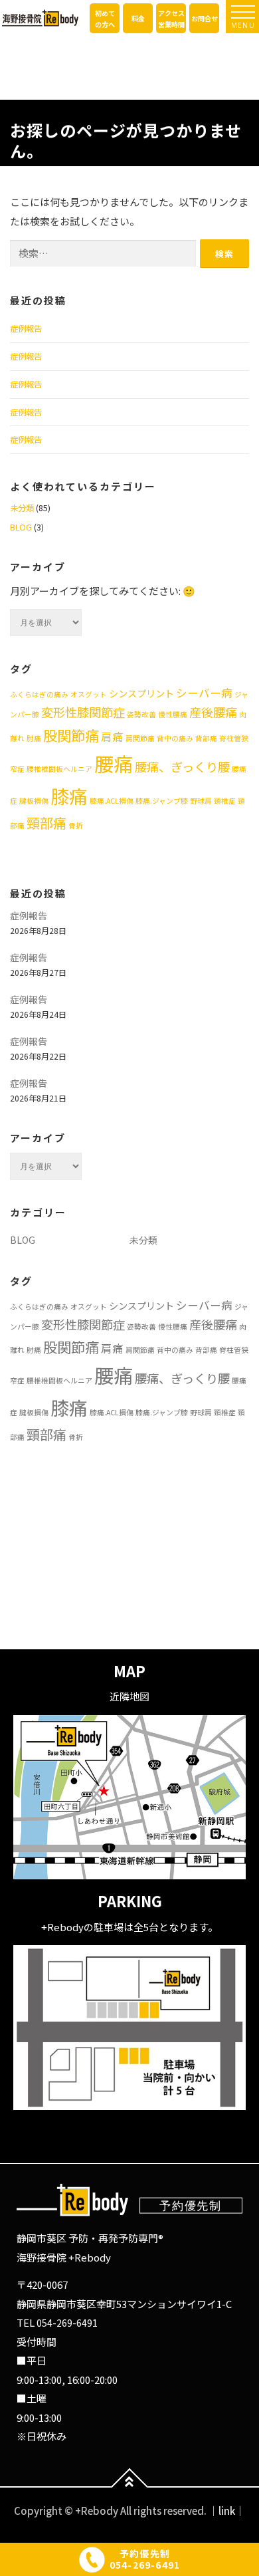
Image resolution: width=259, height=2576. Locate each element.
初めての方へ (105, 19)
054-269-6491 (67, 2323)
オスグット (89, 694)
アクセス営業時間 (171, 19)
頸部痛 (46, 823)
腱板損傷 (34, 801)
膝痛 (69, 796)
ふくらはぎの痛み (39, 694)
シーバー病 (204, 693)
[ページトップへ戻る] (130, 2487)
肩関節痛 (140, 738)
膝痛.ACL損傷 (112, 801)
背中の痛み (175, 738)
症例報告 (26, 328)
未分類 (22, 508)
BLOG (21, 527)
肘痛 (34, 738)
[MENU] (243, 12)
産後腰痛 (213, 712)
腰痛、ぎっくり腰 (182, 766)
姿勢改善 (141, 714)
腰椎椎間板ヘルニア (59, 769)
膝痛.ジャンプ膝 (162, 801)
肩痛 (112, 737)
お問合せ (205, 18)
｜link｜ (227, 2511)
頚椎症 (225, 801)
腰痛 (114, 763)
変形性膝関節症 (83, 712)
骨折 (76, 825)
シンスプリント (141, 693)
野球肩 (201, 801)
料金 (138, 18)
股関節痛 (71, 735)
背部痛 (206, 738)
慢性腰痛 (173, 714)
